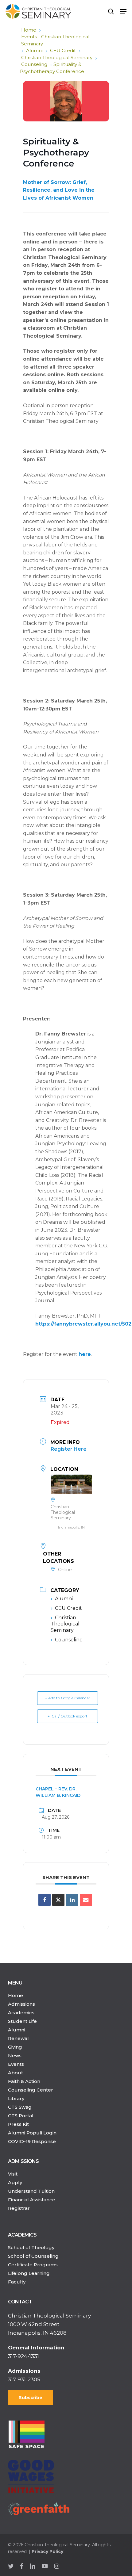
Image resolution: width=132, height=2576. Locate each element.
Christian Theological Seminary (57, 57)
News (15, 2055)
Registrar (19, 2208)
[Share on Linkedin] (72, 1900)
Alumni (34, 50)
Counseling (34, 64)
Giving (15, 2047)
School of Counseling (33, 2256)
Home (29, 30)
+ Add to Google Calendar (68, 1698)
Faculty (17, 2282)
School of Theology (31, 2247)
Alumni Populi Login (32, 2133)
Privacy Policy (47, 2551)
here (85, 1354)
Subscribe (31, 2398)
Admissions (21, 2004)
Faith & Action (24, 2081)
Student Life (22, 2021)
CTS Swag (20, 2107)
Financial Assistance (32, 2200)
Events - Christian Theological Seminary (55, 40)
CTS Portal (21, 2116)
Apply (15, 2182)
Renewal (18, 2038)
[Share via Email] (86, 1900)
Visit (13, 2174)
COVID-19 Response (32, 2141)
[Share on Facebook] (45, 1900)
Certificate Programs (33, 2265)
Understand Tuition (31, 2191)
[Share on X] (58, 1900)
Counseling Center (31, 2090)
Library (16, 2098)
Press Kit (18, 2124)
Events (16, 2064)
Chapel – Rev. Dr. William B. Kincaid (58, 1792)
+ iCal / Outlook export (68, 1716)
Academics (21, 2013)
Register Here (69, 1449)
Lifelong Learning (29, 2273)
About (16, 2073)
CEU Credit (63, 50)
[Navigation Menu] (123, 11)
